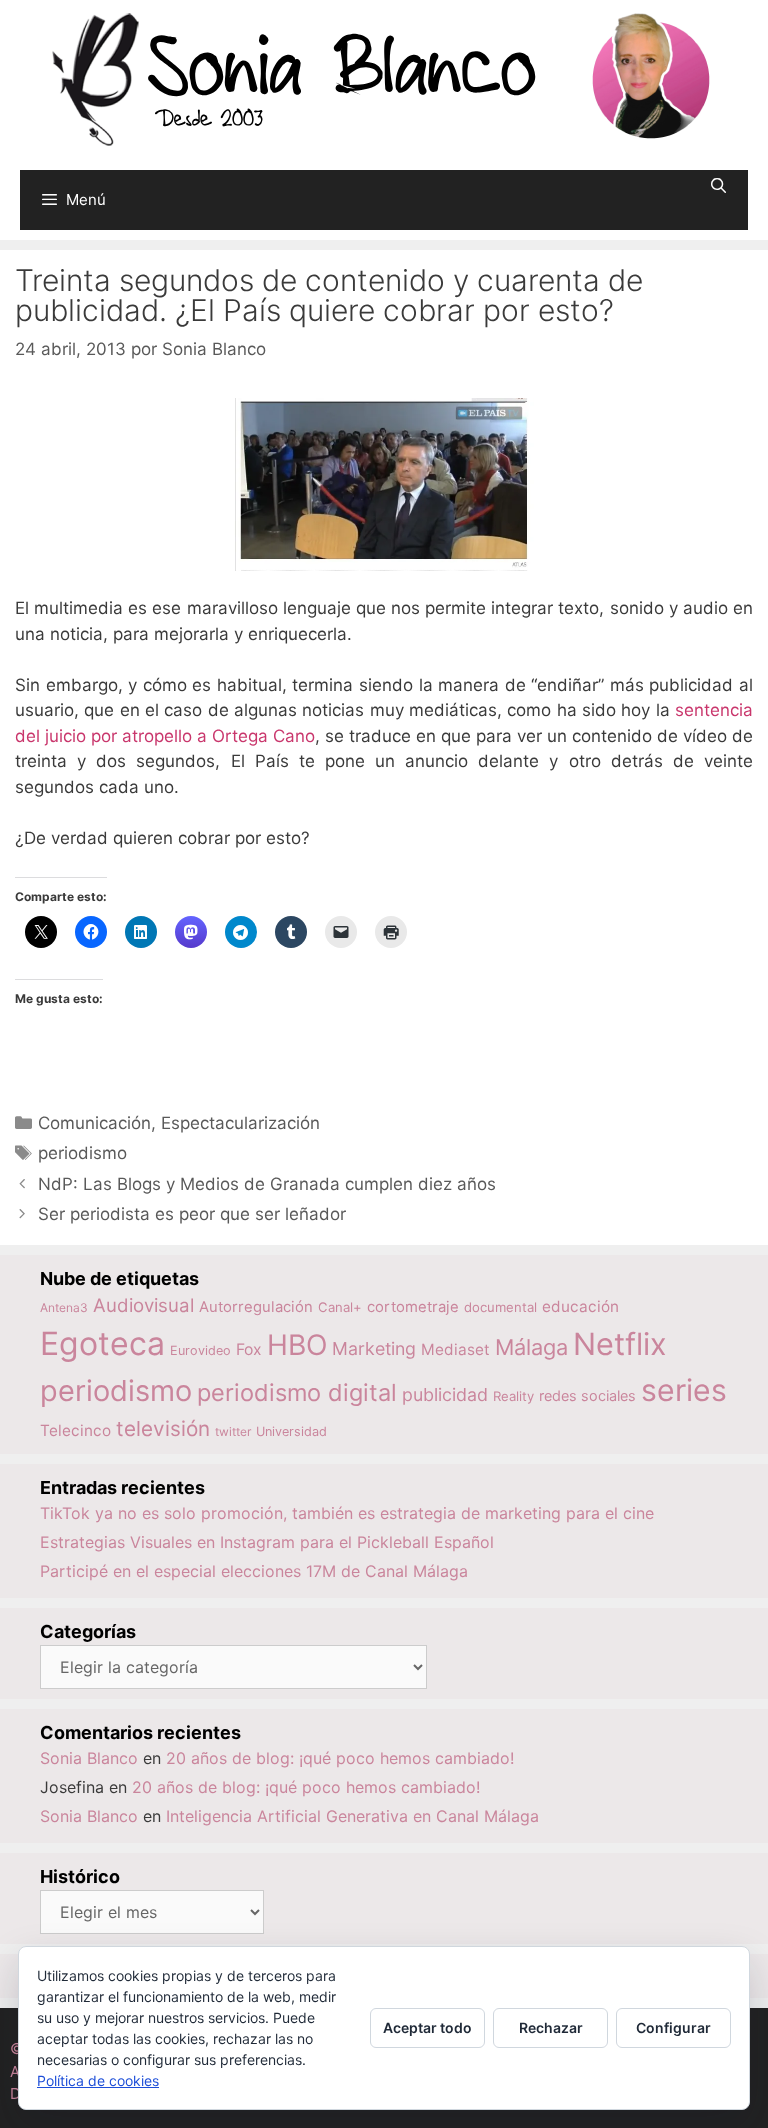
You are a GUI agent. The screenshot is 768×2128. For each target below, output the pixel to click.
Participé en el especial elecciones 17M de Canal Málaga (254, 1571)
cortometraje (413, 1307)
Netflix (620, 1343)
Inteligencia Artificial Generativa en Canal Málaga (352, 1816)
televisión (163, 1428)
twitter (233, 1431)
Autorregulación (256, 1307)
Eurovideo (200, 1350)
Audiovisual (143, 1305)
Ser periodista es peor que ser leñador (192, 1214)
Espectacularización (240, 1123)
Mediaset (455, 1349)
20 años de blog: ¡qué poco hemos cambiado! (340, 1758)
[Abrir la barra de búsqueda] (718, 185)
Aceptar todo (427, 2027)
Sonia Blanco (89, 1758)
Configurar (673, 2027)
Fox (249, 1349)
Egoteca (102, 1343)
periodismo (82, 1153)
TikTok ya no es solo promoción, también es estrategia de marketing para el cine (347, 1513)
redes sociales (587, 1395)
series (684, 1390)
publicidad (445, 1394)
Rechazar (551, 2027)
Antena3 (64, 1307)
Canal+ (340, 1307)
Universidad (291, 1431)
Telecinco (75, 1430)
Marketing (374, 1348)
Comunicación (94, 1123)
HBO (297, 1345)
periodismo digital (297, 1392)
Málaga (531, 1347)
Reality (513, 1396)
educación (580, 1306)
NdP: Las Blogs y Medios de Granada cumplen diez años (267, 1184)
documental (500, 1307)
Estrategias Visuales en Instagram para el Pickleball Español (267, 1542)
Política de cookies (98, 2080)
